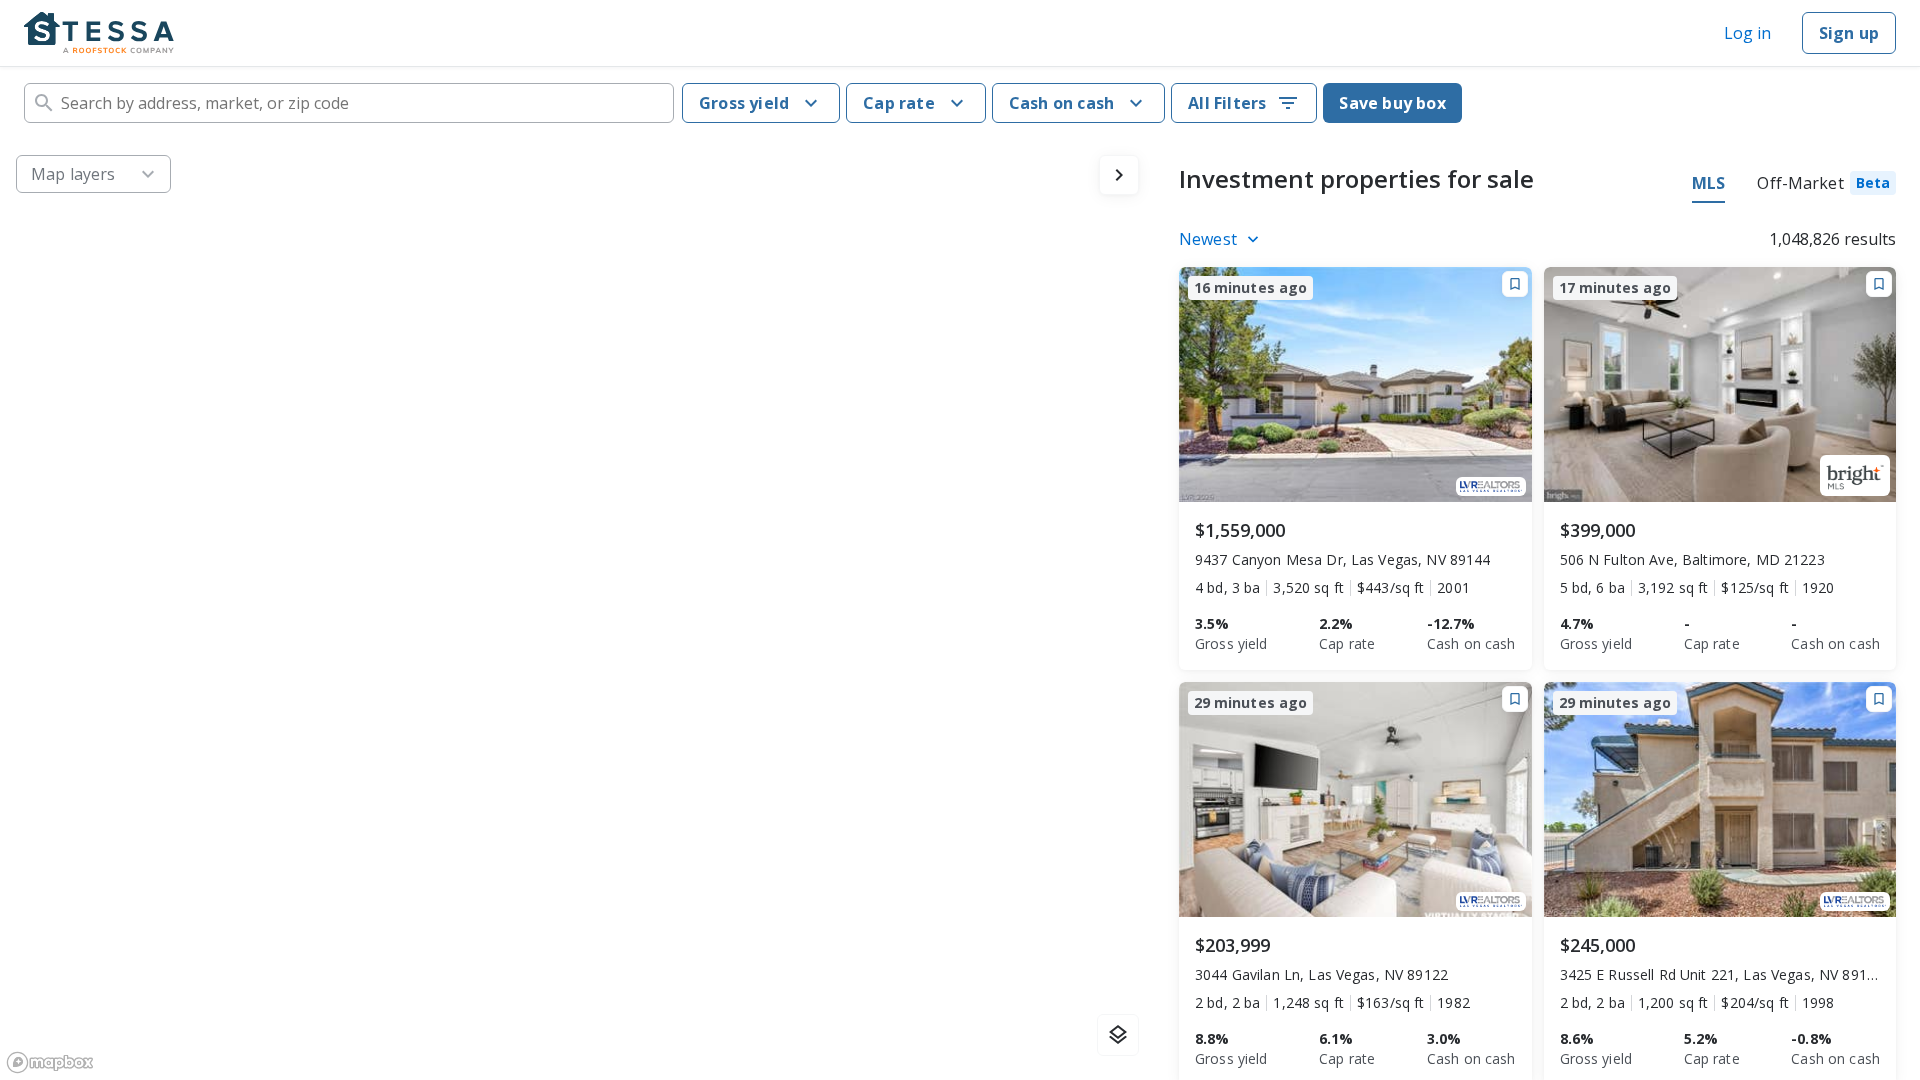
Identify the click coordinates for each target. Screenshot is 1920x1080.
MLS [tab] (1708, 183)
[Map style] (1118, 1035)
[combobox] (349, 103)
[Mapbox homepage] (50, 1062)
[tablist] (1794, 186)
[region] (577, 609)
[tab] (1826, 186)
